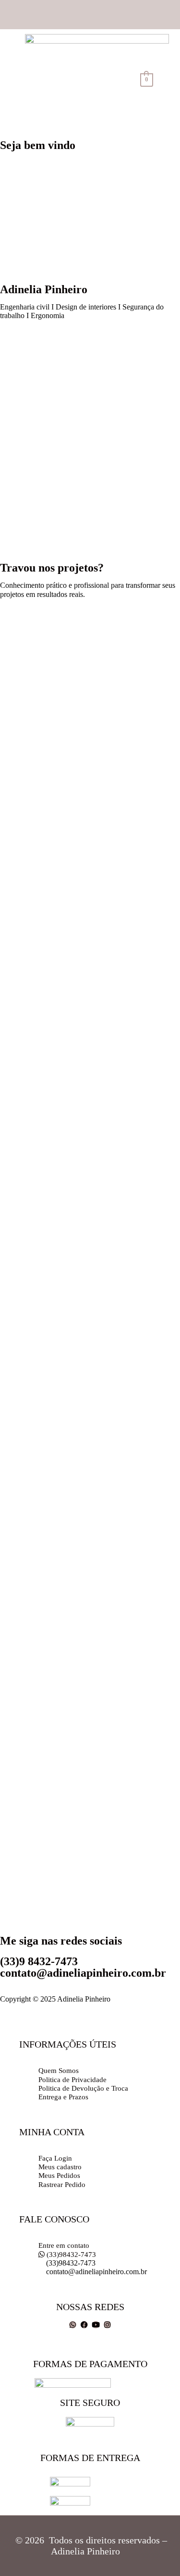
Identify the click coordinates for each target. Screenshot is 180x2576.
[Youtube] (96, 2325)
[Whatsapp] (73, 2325)
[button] (115, 80)
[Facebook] (84, 2325)
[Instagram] (107, 2325)
